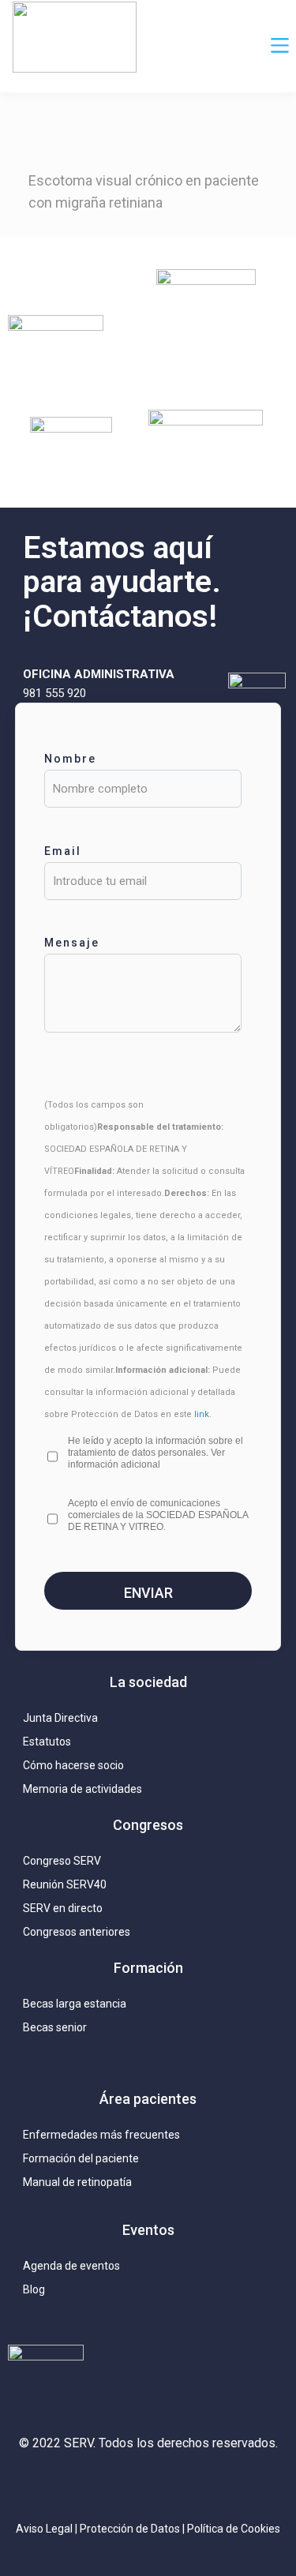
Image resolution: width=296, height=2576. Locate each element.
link (202, 1414)
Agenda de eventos (71, 2266)
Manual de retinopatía (77, 2182)
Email (63, 851)
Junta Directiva (60, 1718)
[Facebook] (184, 2485)
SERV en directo (63, 1908)
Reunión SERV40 (65, 1884)
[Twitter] (113, 2485)
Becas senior (55, 2027)
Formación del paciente (81, 2158)
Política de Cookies (234, 2529)
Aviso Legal (44, 2529)
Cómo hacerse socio (73, 1765)
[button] (280, 47)
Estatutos (47, 1742)
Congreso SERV (62, 1861)
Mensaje (72, 943)
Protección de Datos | (133, 2529)
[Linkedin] (148, 2485)
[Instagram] (77, 2485)
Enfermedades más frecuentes (101, 2135)
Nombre (70, 759)
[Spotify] (219, 2485)
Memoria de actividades (82, 1789)
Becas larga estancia (75, 2004)
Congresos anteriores (77, 1932)
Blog (34, 2289)
